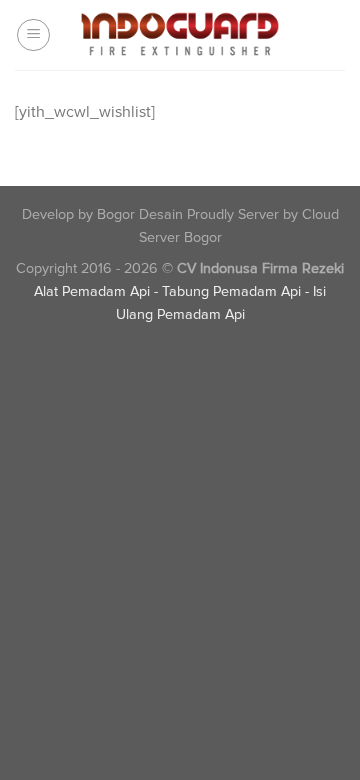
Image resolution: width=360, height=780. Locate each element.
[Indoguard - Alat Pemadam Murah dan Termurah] (180, 34)
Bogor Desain (140, 214)
